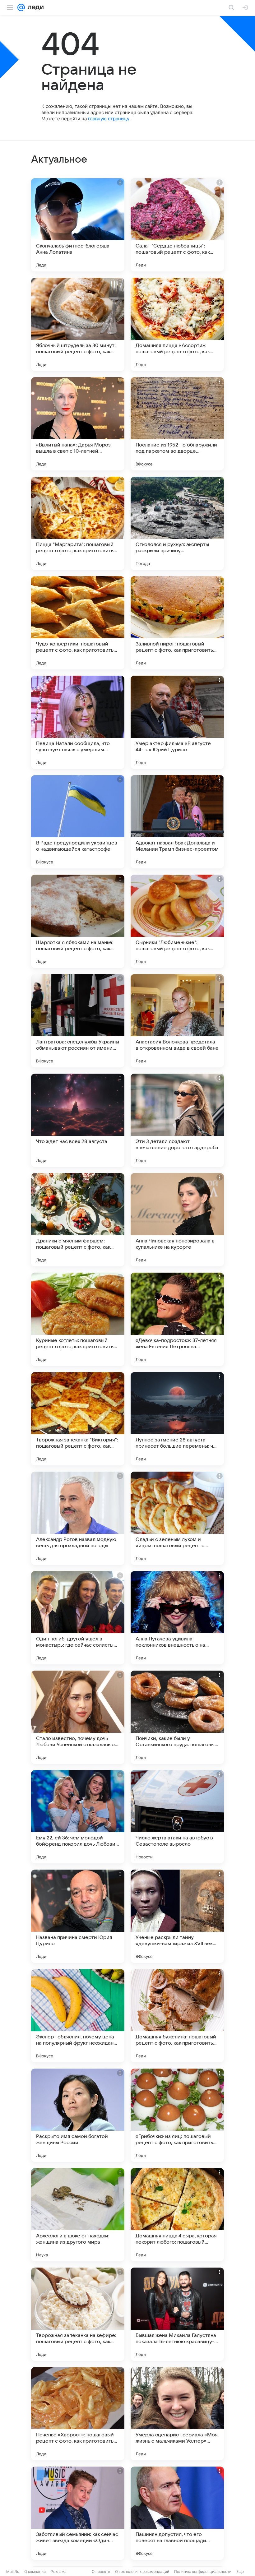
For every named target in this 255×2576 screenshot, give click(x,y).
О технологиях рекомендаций (142, 2571)
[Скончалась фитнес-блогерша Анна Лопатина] (78, 225)
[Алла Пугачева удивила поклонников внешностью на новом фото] (177, 1618)
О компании (35, 2571)
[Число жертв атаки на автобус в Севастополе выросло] (177, 1817)
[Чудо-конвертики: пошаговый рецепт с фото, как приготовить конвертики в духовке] (78, 623)
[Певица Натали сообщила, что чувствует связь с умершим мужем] (78, 722)
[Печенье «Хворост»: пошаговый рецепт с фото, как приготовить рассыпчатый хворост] (78, 2414)
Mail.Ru (13, 2571)
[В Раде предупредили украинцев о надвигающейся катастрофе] (78, 822)
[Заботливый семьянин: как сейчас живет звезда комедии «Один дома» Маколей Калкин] (78, 2513)
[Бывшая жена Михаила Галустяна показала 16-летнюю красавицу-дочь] (177, 2314)
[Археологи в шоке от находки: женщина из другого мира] (78, 2215)
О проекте (101, 2571)
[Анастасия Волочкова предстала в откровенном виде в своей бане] (177, 1021)
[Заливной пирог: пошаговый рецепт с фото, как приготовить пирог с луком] (177, 623)
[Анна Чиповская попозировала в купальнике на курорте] (177, 1220)
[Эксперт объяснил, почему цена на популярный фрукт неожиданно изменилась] (78, 2016)
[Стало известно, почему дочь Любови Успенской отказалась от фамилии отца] (78, 1717)
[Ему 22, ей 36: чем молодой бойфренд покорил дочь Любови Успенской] (78, 1817)
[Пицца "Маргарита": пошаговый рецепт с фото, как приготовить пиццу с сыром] (78, 523)
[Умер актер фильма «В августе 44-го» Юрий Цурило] (177, 722)
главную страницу (109, 119)
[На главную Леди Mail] (34, 7)
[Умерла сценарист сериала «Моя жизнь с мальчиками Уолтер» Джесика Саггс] (177, 2414)
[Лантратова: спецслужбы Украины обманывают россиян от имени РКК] (78, 1021)
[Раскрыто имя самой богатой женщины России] (78, 2115)
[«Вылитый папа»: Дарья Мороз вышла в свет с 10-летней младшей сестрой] (78, 424)
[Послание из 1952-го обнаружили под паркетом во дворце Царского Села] (177, 424)
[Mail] (21, 7)
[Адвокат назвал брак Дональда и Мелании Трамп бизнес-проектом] (177, 822)
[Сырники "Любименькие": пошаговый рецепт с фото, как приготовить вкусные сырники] (177, 921)
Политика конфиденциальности (203, 2571)
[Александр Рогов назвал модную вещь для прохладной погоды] (78, 1518)
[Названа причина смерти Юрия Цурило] (78, 1916)
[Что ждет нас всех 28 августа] (78, 1120)
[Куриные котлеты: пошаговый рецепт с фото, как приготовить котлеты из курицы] (78, 1319)
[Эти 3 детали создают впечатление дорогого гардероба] (177, 1120)
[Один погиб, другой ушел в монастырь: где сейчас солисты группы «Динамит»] (78, 1618)
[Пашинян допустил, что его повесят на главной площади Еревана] (177, 2513)
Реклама (59, 2571)
